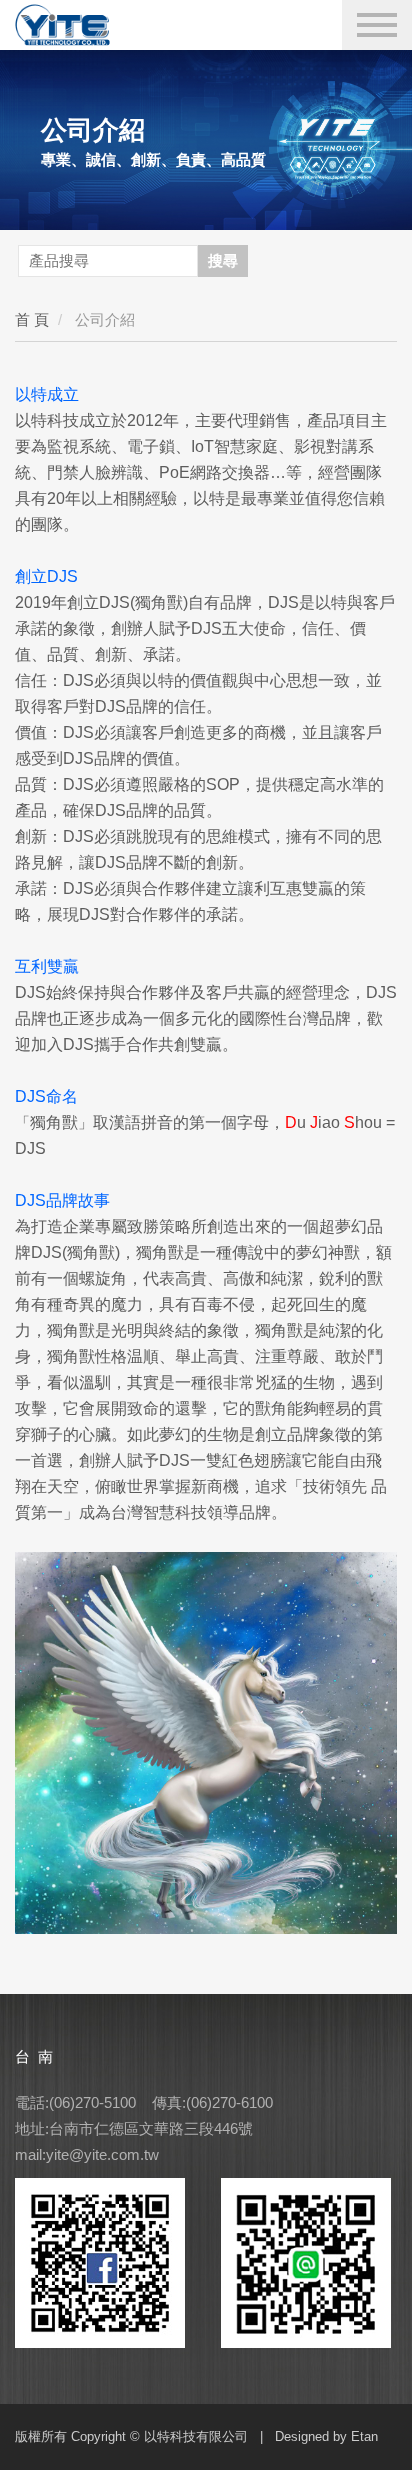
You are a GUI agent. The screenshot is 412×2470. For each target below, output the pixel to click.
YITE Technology (95, 23)
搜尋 (223, 260)
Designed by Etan (326, 2436)
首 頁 (32, 319)
